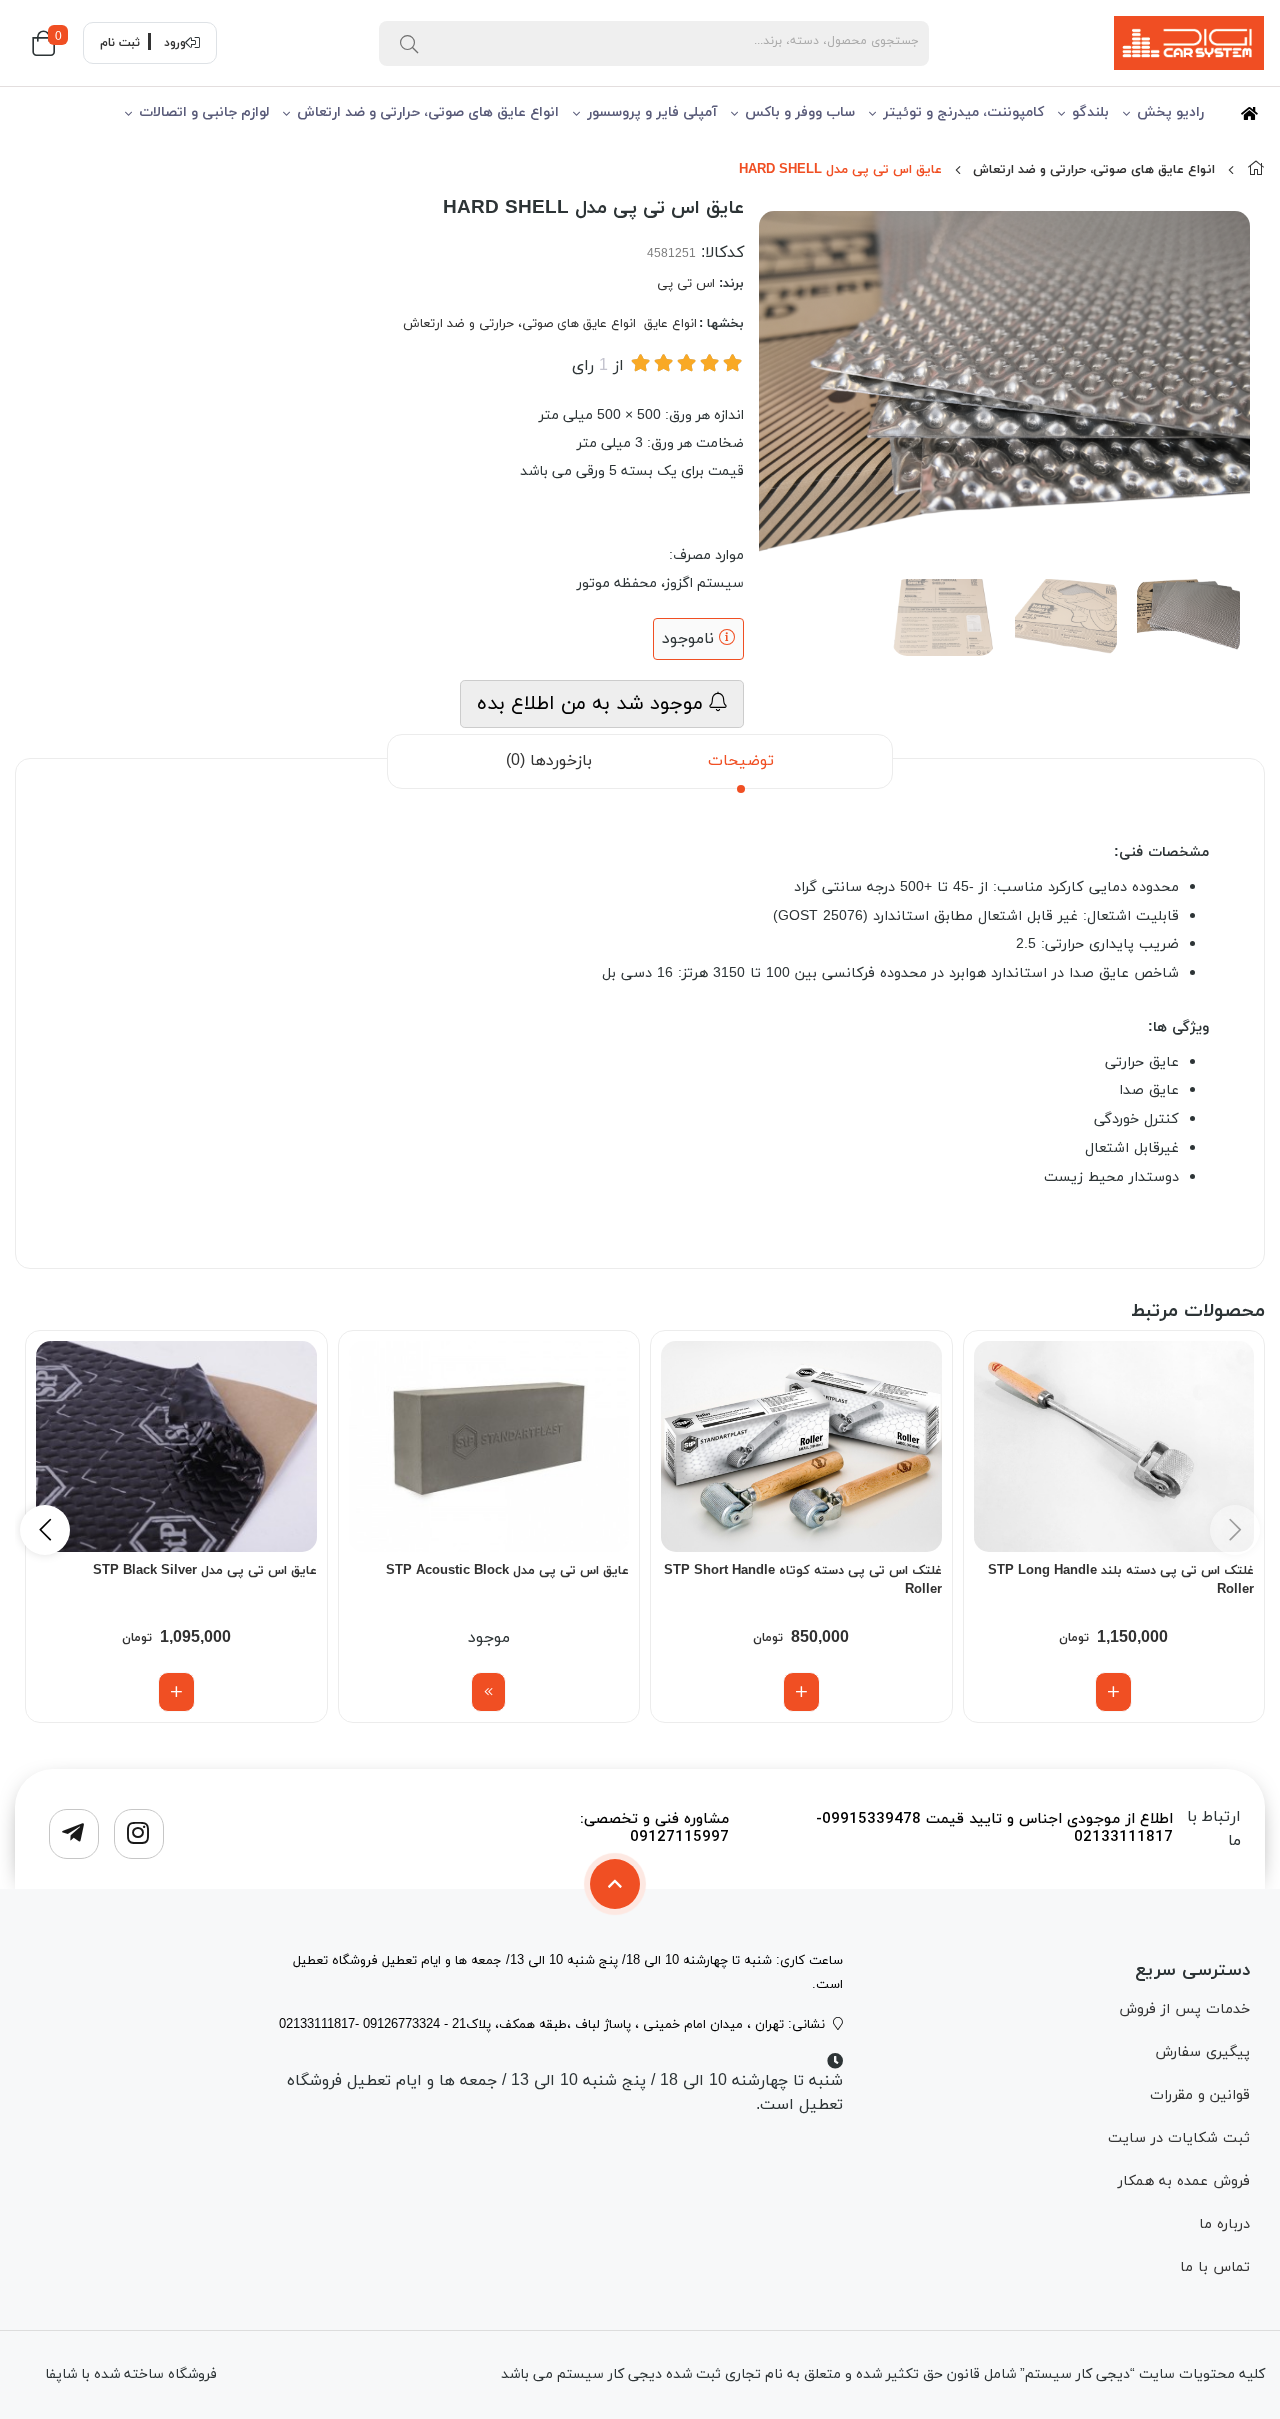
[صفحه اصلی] (1256, 170)
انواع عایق (670, 324)
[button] (45, 1530)
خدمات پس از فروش (1184, 2009)
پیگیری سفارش (1202, 2052)
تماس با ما (1215, 2267)
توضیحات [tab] (741, 761)
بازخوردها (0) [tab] (549, 761)
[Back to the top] (615, 1884)
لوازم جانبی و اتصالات (204, 112)
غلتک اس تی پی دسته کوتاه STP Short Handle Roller (803, 1581)
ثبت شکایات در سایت (1179, 2138)
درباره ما (1224, 2224)
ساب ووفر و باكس (800, 112)
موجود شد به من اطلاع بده (593, 704)
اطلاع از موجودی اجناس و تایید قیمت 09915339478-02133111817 (994, 1829)
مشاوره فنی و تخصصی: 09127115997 (654, 1829)
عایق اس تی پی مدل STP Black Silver (205, 1571)
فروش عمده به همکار (1184, 2181)
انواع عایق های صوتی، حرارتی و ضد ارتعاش (428, 112)
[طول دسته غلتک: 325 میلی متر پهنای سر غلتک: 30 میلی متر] (1114, 1446)
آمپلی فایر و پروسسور (652, 112)
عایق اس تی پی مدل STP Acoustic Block (507, 1571)
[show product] (488, 1692)
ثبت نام (120, 43)
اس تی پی (686, 284)
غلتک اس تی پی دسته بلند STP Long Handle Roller (1121, 1581)
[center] (409, 43)
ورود (175, 43)
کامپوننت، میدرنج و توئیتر (963, 112)
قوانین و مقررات (1200, 2095)
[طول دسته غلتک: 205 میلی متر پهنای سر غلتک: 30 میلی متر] (801, 1446)
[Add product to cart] (1113, 1692)
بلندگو (1090, 112)
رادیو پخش (1170, 112)
